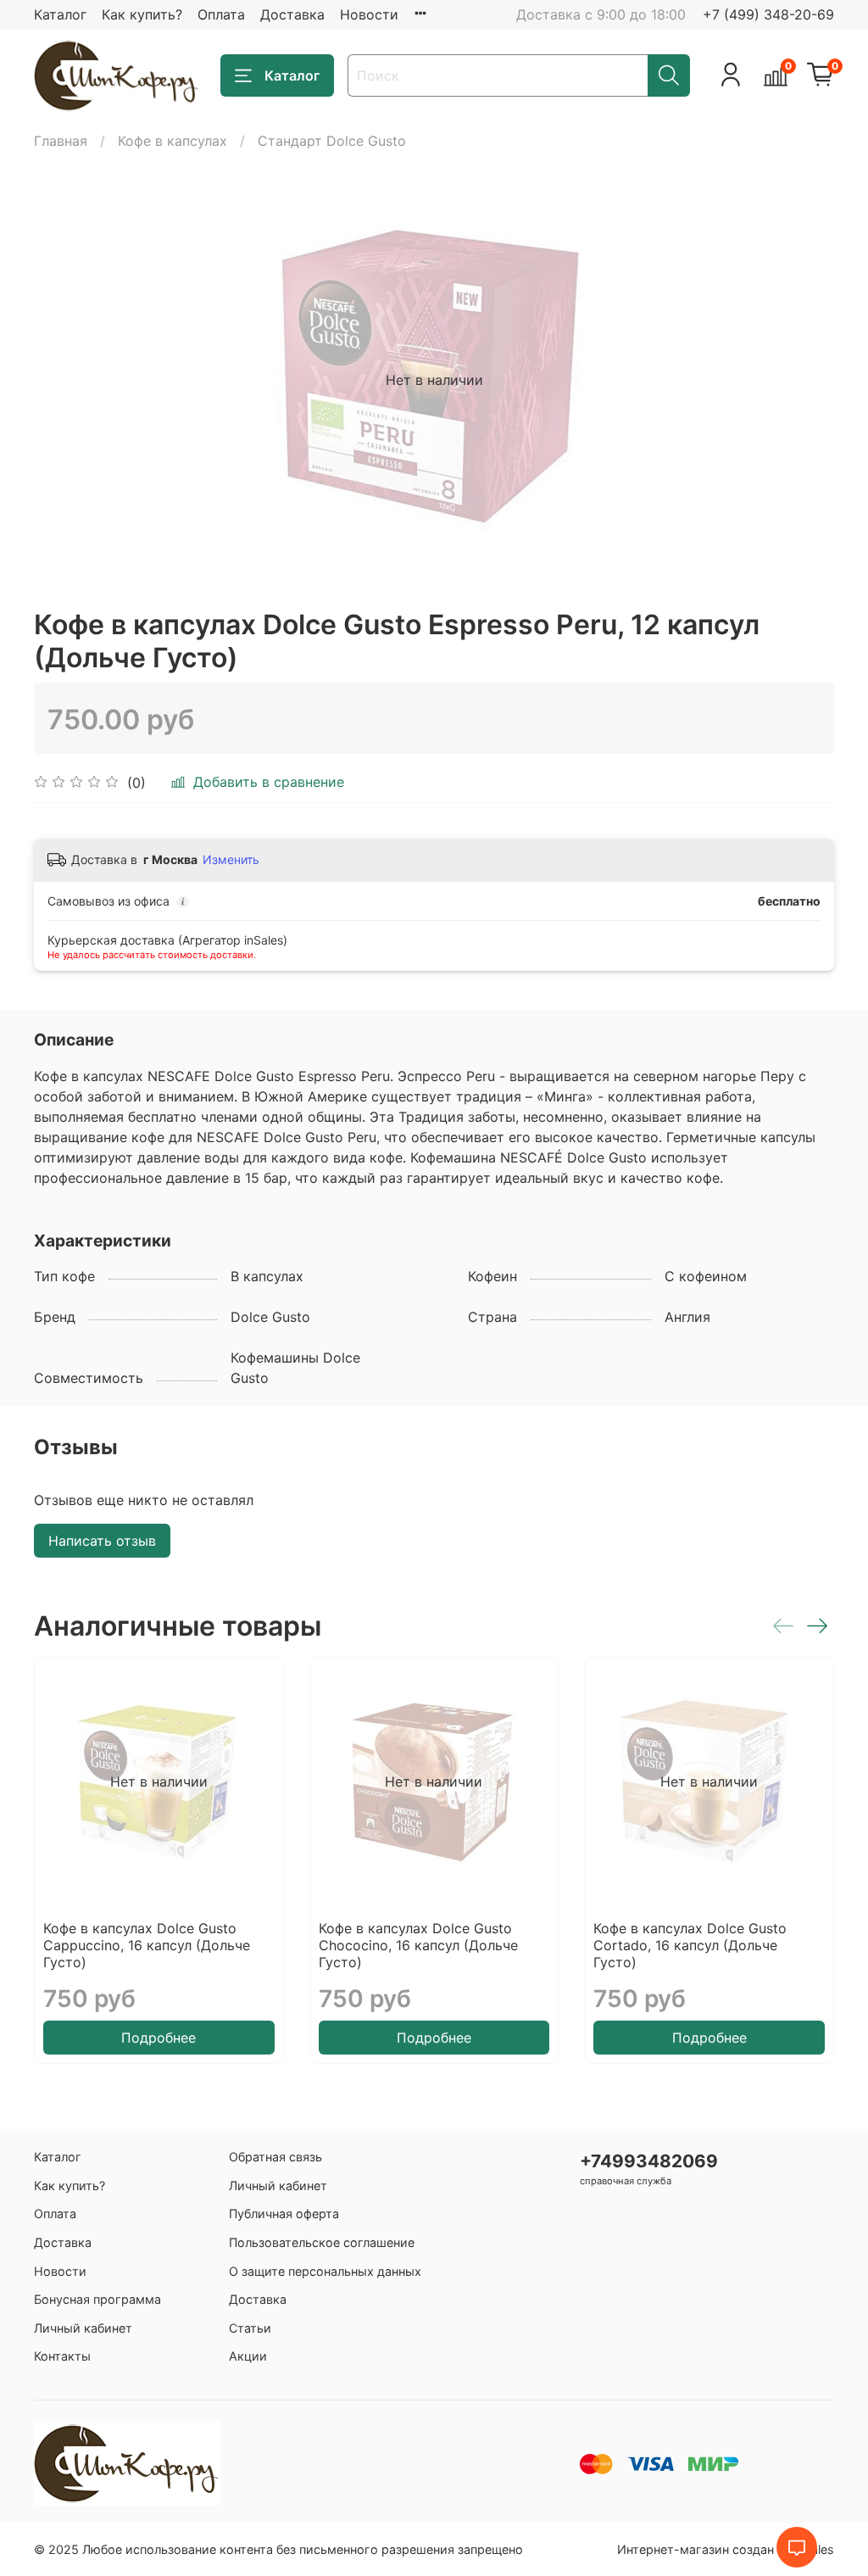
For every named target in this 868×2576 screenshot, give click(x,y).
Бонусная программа (97, 2299)
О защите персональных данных (325, 2271)
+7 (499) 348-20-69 (768, 14)
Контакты (62, 2356)
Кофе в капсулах (172, 141)
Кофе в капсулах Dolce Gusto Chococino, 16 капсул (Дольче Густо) (418, 1945)
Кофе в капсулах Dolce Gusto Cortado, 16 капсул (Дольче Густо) (690, 1945)
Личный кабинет (83, 2328)
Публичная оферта (284, 2214)
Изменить (231, 859)
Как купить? (142, 14)
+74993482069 (649, 2161)
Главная (61, 141)
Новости (369, 14)
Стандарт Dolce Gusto (332, 141)
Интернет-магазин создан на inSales (726, 2549)
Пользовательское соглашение (322, 2242)
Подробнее (159, 2038)
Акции (248, 2356)
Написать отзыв (102, 1541)
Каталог (60, 14)
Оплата (221, 14)
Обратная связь (275, 2157)
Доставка (292, 14)
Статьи (250, 2328)
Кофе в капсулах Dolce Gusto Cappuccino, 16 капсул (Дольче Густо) (147, 1945)
